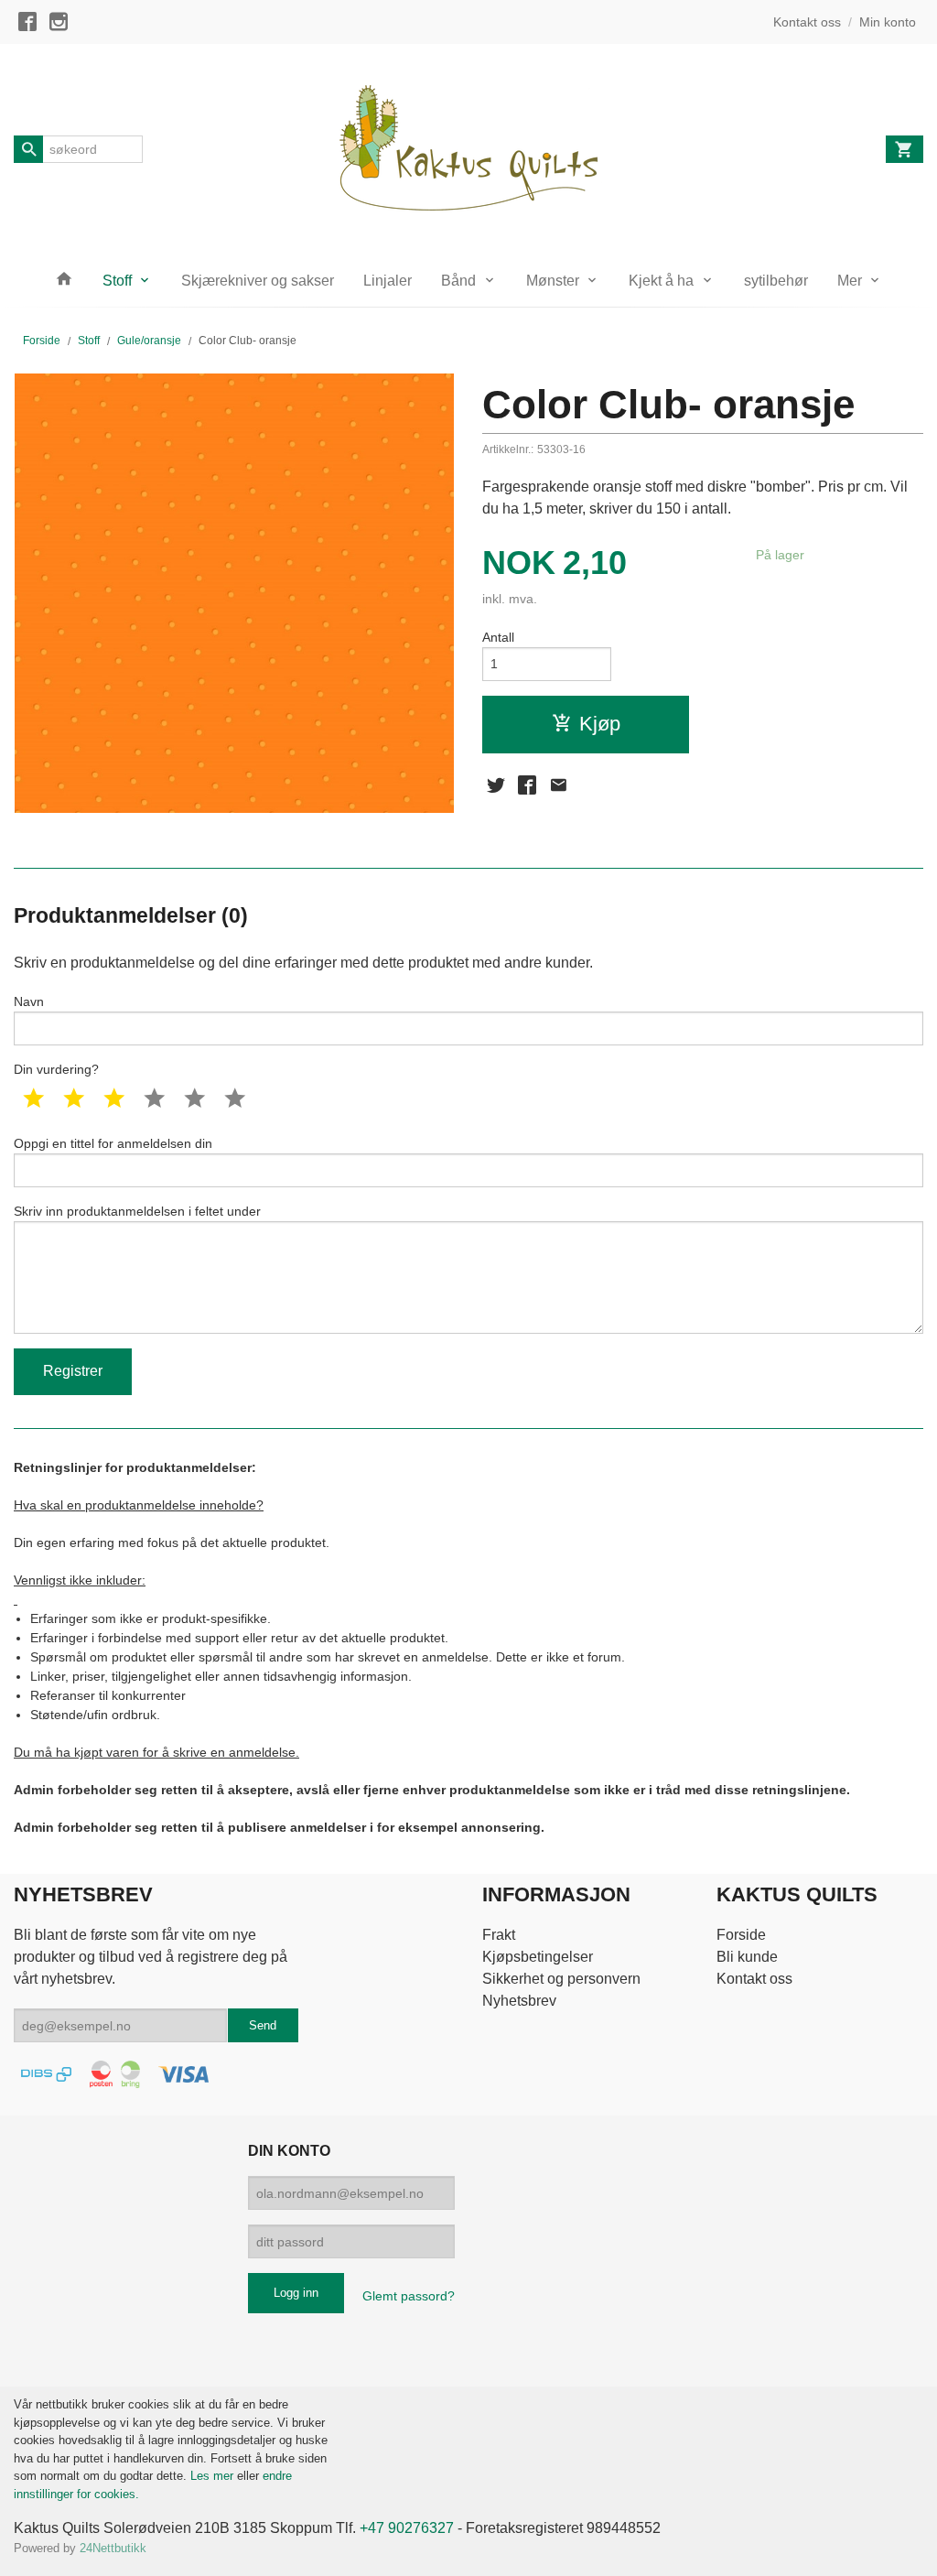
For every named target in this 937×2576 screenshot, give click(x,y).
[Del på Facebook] (527, 785)
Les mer (214, 2476)
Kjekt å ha (661, 281)
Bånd (458, 281)
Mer (850, 281)
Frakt (499, 1935)
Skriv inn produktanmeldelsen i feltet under (137, 1211)
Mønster (553, 281)
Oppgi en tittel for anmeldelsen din (113, 1143)
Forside (42, 341)
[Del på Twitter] (496, 785)
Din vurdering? (56, 1069)
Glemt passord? (409, 2296)
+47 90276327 (407, 2528)
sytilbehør (776, 281)
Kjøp (600, 724)
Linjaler (388, 281)
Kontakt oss (754, 1979)
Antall (498, 637)
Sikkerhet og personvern (561, 1979)
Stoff (117, 281)
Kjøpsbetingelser (538, 1957)
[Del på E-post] (558, 785)
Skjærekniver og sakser (258, 281)
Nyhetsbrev (519, 2001)
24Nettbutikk (113, 2548)
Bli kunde (747, 1957)
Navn (29, 1001)
